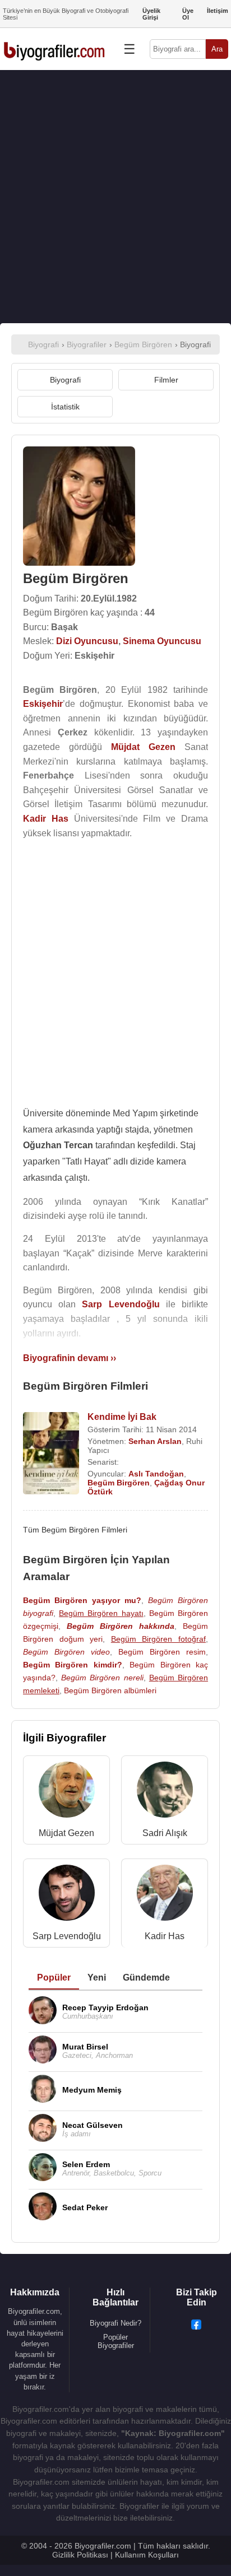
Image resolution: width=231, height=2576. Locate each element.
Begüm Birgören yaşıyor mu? (82, 1600)
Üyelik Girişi (151, 14)
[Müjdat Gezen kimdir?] (67, 1792)
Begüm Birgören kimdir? (73, 1665)
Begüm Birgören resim (162, 1652)
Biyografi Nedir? (115, 2323)
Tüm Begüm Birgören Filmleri (75, 1530)
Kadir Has (165, 1936)
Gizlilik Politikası (80, 2555)
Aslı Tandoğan (156, 1474)
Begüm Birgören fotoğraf (158, 1639)
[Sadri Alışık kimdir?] (165, 1792)
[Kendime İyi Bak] (51, 1454)
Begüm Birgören (119, 1483)
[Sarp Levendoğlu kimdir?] (67, 1895)
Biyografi (65, 380)
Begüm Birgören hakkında (121, 1626)
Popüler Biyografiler (116, 2341)
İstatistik (65, 407)
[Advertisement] (115, 197)
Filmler (166, 380)
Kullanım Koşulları (147, 2555)
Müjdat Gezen (66, 1833)
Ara (217, 49)
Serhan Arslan (155, 1441)
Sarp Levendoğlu (67, 1936)
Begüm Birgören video (66, 1652)
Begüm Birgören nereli (102, 1678)
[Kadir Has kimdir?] (165, 1895)
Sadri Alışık (165, 1833)
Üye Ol (188, 14)
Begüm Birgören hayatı (101, 1613)
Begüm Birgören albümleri (110, 1690)
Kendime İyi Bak (122, 1417)
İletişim (218, 11)
